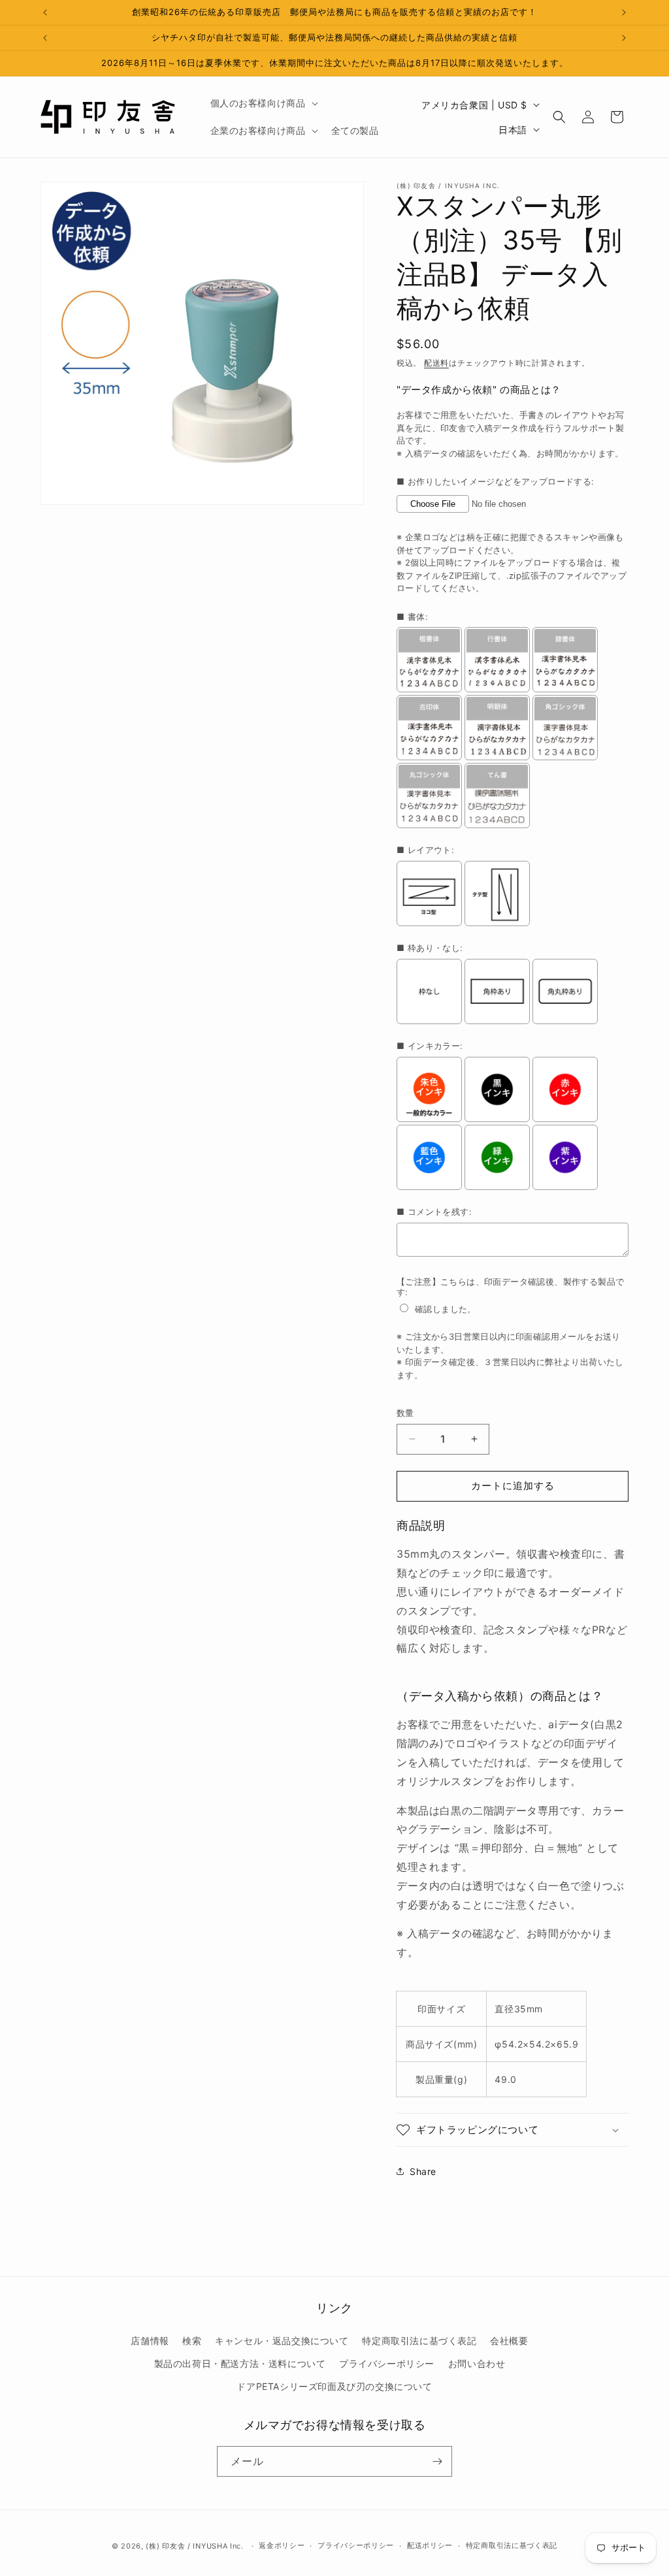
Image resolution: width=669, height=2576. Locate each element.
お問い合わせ (477, 2363)
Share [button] (423, 2171)
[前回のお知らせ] (45, 12)
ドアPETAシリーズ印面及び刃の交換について (334, 2386)
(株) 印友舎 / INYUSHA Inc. (194, 2546)
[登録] (437, 2461)
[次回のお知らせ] (624, 12)
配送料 (436, 363)
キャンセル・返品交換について (282, 2341)
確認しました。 (446, 1309)
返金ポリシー (282, 2545)
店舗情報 (150, 2341)
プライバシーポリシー (387, 2363)
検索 (192, 2341)
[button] (263, 103)
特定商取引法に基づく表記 (419, 2341)
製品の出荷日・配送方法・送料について (240, 2363)
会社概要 (509, 2341)
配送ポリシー (430, 2545)
